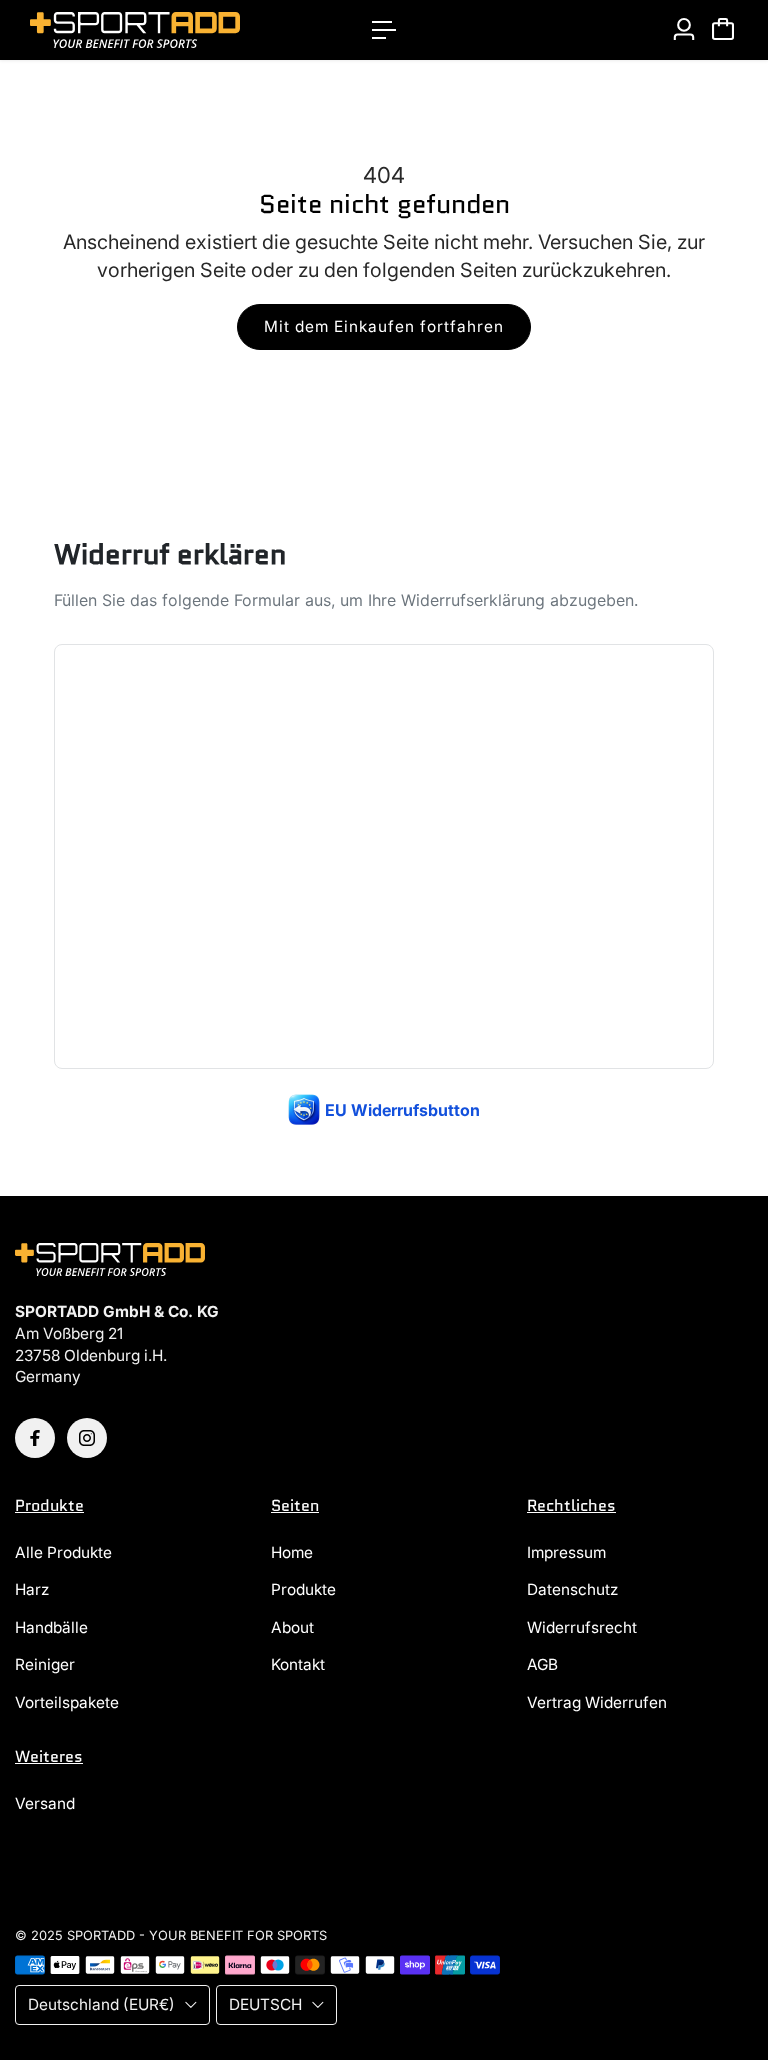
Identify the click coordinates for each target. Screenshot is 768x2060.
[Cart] (723, 29)
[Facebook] (35, 1438)
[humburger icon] (384, 30)
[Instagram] (87, 1438)
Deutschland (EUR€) (101, 2004)
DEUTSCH (265, 2004)
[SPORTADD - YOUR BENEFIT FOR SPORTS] (155, 30)
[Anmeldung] (684, 29)
